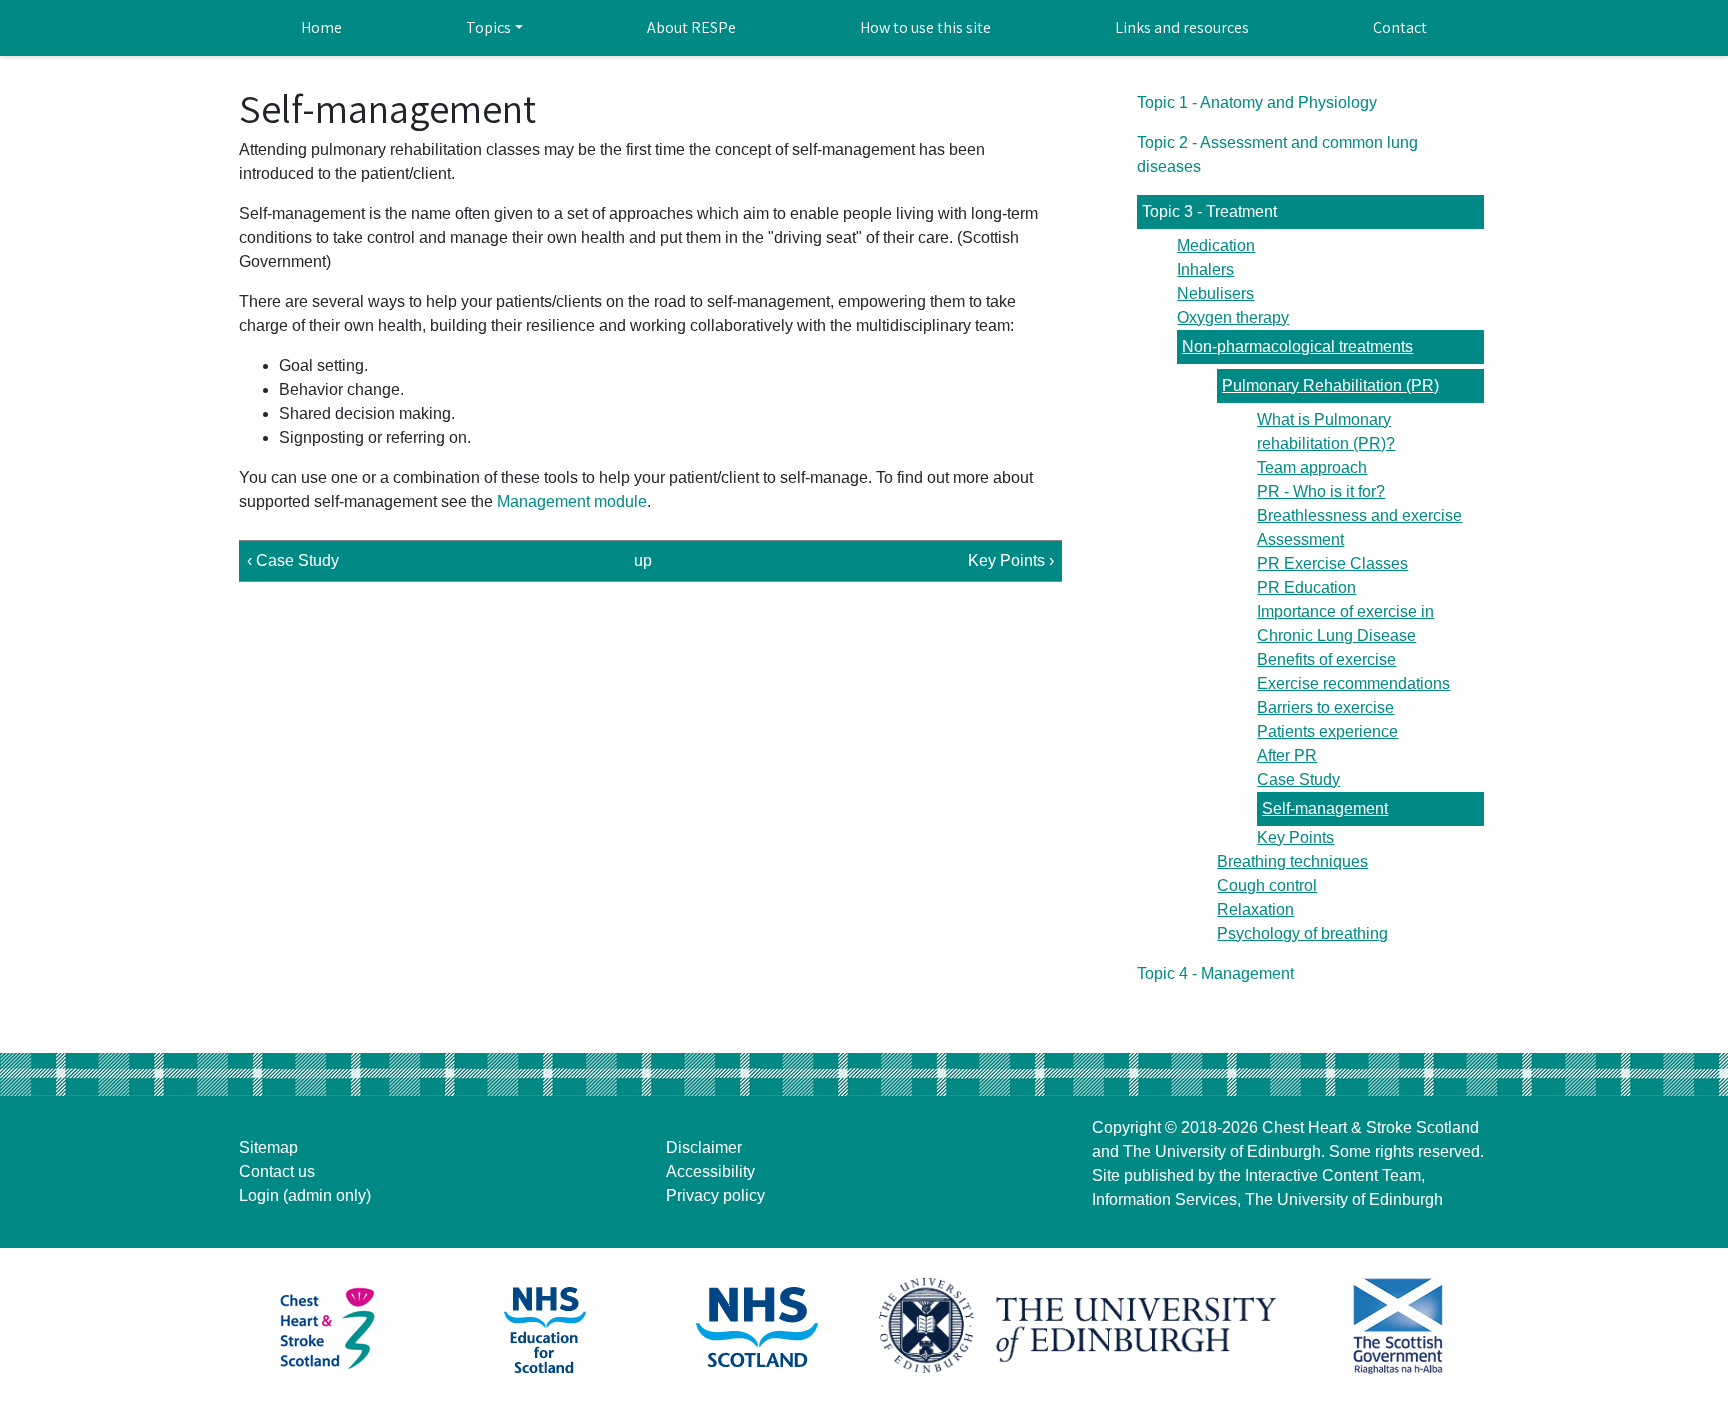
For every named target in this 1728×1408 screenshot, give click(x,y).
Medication (1216, 245)
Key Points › (1011, 560)
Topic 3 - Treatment (1209, 211)
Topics (488, 27)
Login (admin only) (305, 1195)
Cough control (1267, 885)
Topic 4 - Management (1215, 973)
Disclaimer (704, 1147)
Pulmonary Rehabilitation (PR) (1330, 385)
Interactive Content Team (1333, 1175)
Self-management (1325, 808)
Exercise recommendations (1353, 683)
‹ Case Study (293, 560)
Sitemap (268, 1147)
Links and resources (1182, 27)
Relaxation (1255, 909)
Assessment (1300, 539)
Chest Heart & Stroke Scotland (1370, 1127)
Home (321, 27)
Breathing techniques (1292, 861)
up (643, 560)
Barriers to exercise (1325, 707)
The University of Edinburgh (1222, 1151)
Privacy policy (715, 1195)
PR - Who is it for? (1321, 491)
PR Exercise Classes (1332, 563)
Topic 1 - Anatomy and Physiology (1257, 102)
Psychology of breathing (1302, 933)
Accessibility (710, 1171)
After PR (1287, 755)
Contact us (277, 1171)
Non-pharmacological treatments (1297, 346)
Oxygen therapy (1233, 317)
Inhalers (1205, 269)
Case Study (1298, 779)
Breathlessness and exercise (1359, 515)
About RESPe (691, 27)
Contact (1400, 27)
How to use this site (925, 27)
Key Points (1295, 837)
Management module (572, 501)
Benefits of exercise (1326, 659)
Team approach (1312, 467)
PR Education (1306, 587)
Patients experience (1327, 731)
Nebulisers (1215, 293)
